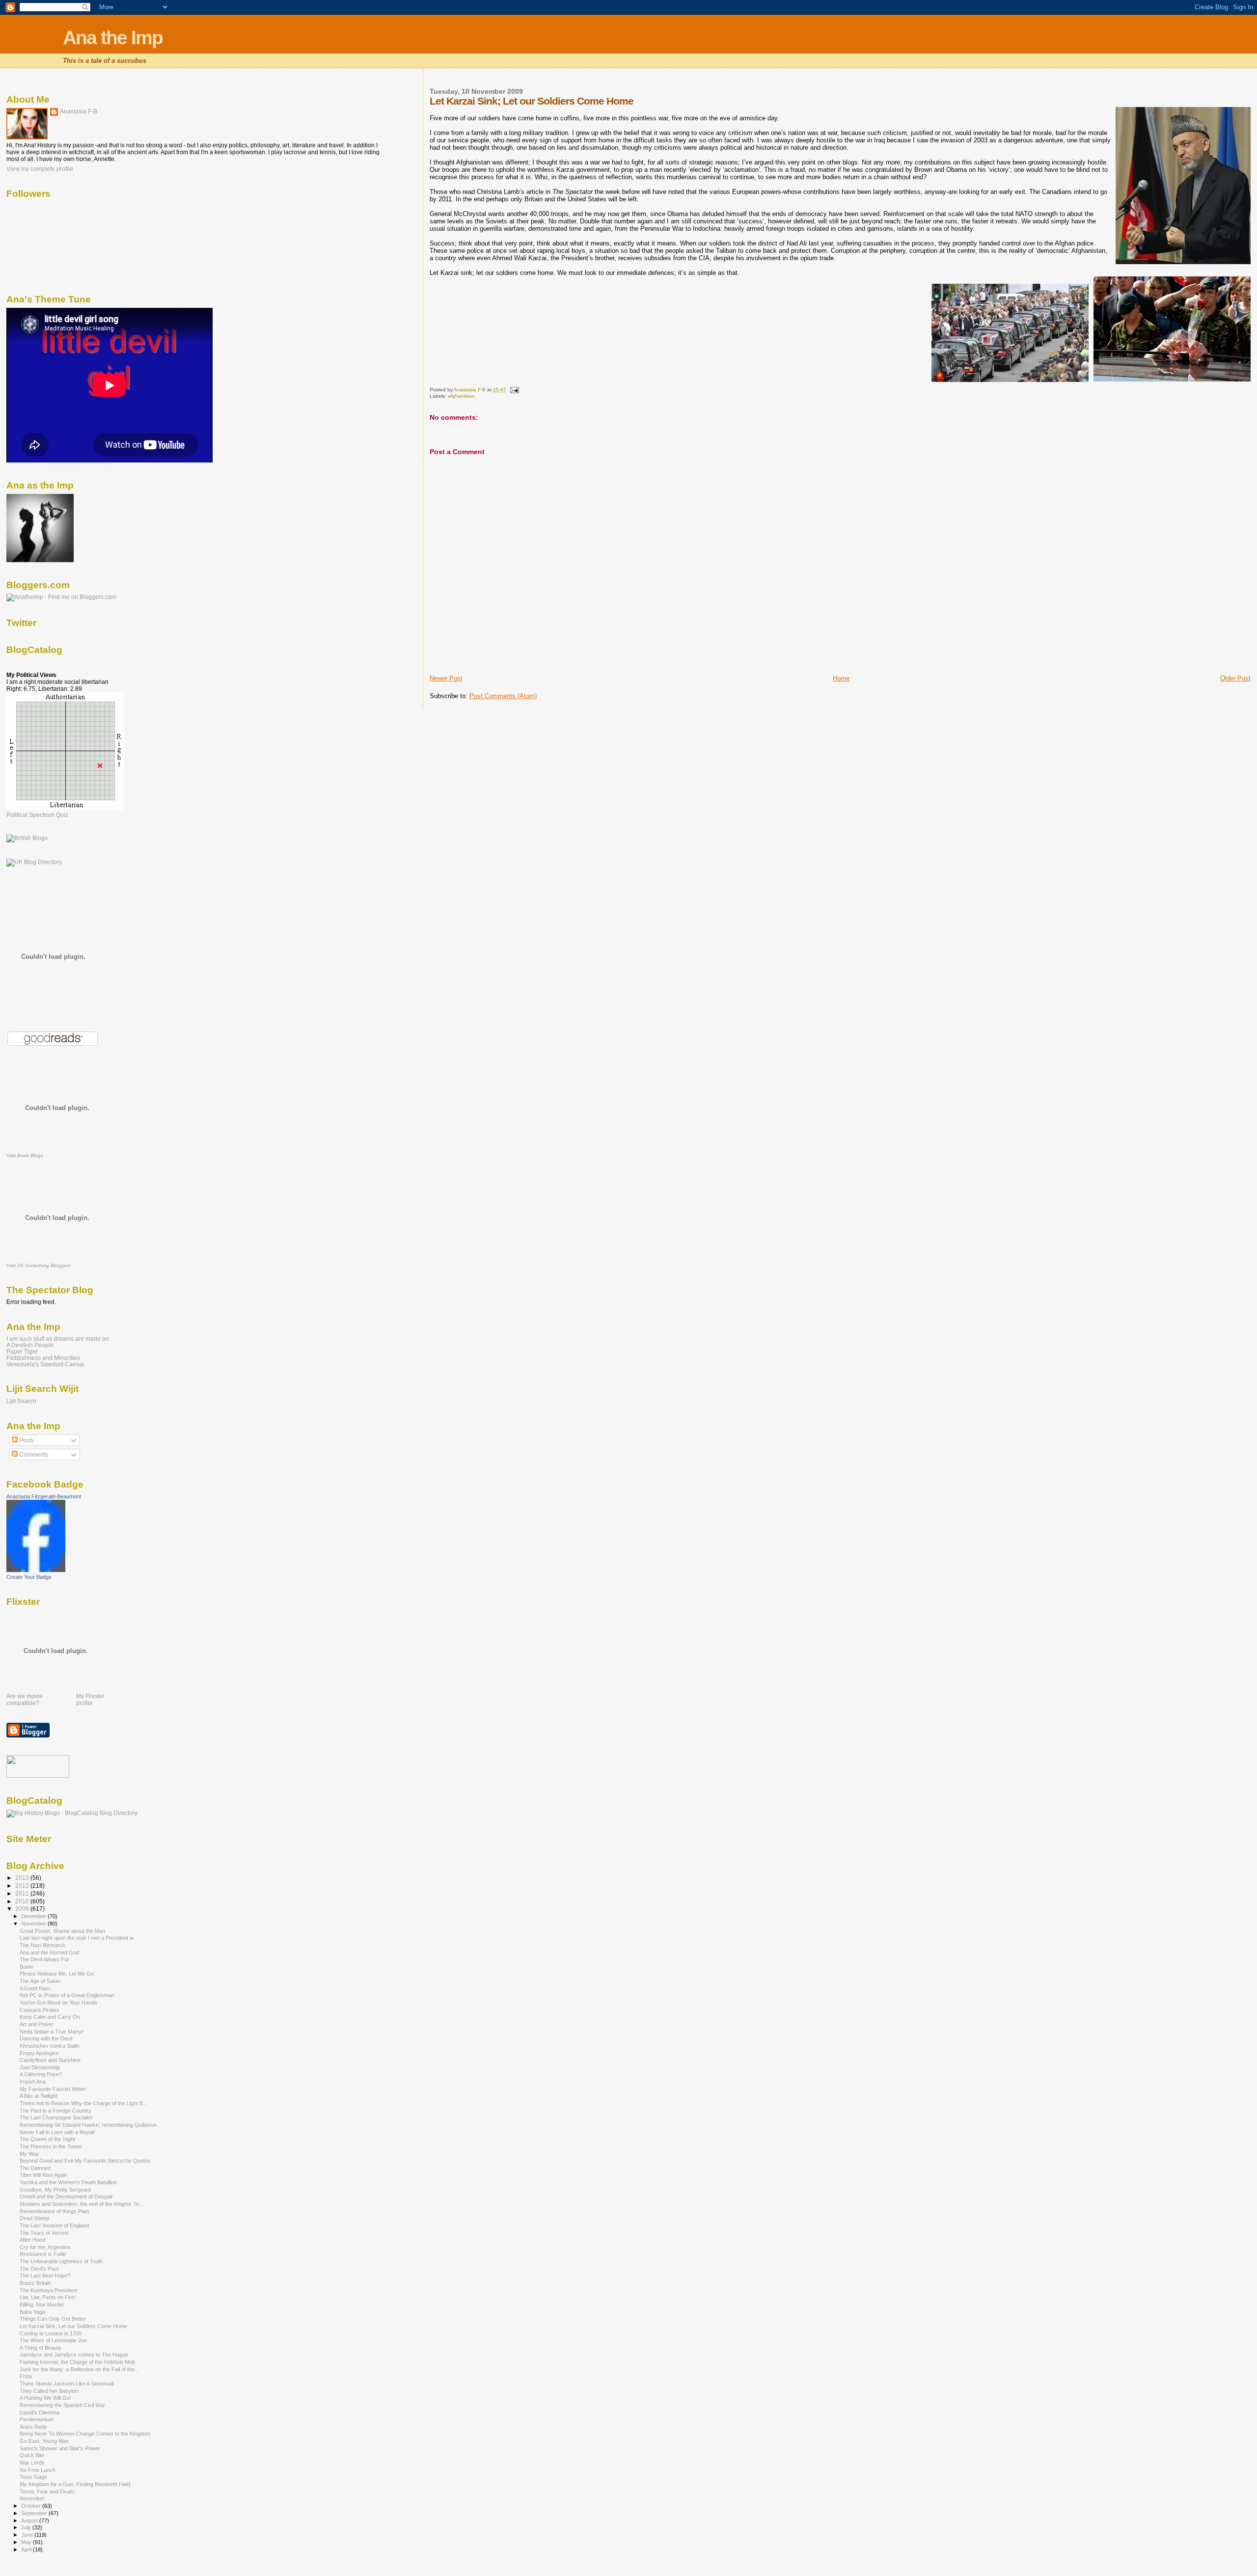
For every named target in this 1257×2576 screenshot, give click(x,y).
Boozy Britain (35, 2283)
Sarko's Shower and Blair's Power (60, 2448)
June (28, 2535)
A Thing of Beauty (41, 2348)
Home (841, 678)
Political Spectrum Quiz (37, 815)
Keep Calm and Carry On (50, 2017)
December (34, 1916)
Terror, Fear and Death (47, 2492)
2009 (23, 1909)
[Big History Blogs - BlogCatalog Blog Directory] (72, 1813)
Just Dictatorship (40, 2067)
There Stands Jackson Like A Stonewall (67, 2384)
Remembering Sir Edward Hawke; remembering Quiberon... (90, 2125)
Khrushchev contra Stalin (50, 2046)
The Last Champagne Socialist (56, 2117)
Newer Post (446, 678)
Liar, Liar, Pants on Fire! (48, 2297)
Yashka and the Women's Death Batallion (68, 2182)
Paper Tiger (22, 1351)
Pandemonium (37, 2419)
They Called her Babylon (49, 2391)
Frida (26, 2376)
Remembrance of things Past (54, 2211)
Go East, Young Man (44, 2441)
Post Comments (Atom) (503, 696)
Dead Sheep (34, 2218)
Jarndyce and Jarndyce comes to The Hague (74, 2355)
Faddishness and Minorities (43, 1358)
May (27, 2542)
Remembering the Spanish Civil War (62, 2405)
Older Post (1235, 678)
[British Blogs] (27, 838)
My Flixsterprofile (90, 1700)
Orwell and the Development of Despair (66, 2196)
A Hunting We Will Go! (45, 2398)
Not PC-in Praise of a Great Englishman (67, 1995)
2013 (23, 1878)
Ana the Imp (113, 38)
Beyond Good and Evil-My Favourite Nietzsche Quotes (85, 2161)
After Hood (32, 2240)
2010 (23, 1901)
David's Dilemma (40, 2413)
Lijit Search (21, 1401)
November (34, 1924)
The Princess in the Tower (51, 2146)
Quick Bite (32, 2455)
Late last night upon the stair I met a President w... (79, 1938)
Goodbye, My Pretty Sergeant (55, 2190)
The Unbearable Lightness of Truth (61, 2261)
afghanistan (461, 396)
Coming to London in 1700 (51, 2333)
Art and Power (37, 2024)
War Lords (32, 2463)
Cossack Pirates (40, 2010)
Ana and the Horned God (49, 1952)
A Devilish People (30, 1345)
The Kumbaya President (48, 2290)
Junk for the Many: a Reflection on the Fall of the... (79, 2369)
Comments (33, 1455)
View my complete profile (40, 169)
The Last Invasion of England (54, 2225)
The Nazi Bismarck (42, 1945)
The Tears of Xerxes (44, 2233)
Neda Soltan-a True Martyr (52, 2032)
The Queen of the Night (47, 2139)
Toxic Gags (33, 2477)
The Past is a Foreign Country (55, 2111)
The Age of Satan (40, 1981)
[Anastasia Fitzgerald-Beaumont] (36, 1570)
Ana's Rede (33, 2427)
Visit (25, 1155)
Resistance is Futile (43, 2254)
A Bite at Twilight (39, 2096)
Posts (26, 1440)
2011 (23, 1893)
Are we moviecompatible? (25, 1700)
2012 (23, 1885)
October (32, 2506)
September (35, 2513)
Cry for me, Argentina (45, 2247)
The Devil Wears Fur (44, 1959)
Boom (27, 1967)
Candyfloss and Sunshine (50, 2060)
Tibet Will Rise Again (43, 2175)
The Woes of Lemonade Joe (53, 2340)
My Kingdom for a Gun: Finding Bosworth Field (75, 2484)
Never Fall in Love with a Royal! (57, 2132)
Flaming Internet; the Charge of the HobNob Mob (77, 2362)
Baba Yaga (32, 2312)
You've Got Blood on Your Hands (58, 2003)
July (27, 2527)
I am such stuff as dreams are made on (58, 1339)
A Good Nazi (35, 1988)
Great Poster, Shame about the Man (62, 1931)
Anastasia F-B (79, 111)
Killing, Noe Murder (42, 2305)
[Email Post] (514, 390)
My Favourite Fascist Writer (53, 2089)
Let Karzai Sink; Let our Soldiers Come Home (73, 2326)
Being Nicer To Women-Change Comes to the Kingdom (85, 2434)
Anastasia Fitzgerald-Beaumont (44, 1496)
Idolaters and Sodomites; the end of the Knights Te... (82, 2204)
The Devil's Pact (39, 2269)
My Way (29, 2154)
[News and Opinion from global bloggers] (38, 1776)
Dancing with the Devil (46, 2038)
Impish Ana (33, 2082)
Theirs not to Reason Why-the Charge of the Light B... (83, 2103)
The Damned (35, 2168)
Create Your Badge (29, 1577)
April (27, 2549)
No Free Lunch (38, 2470)
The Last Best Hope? (45, 2276)
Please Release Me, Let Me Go (57, 1974)
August (30, 2521)
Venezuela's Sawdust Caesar (45, 1364)
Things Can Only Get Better (53, 2319)
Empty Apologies (39, 2053)
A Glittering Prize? (41, 2074)
